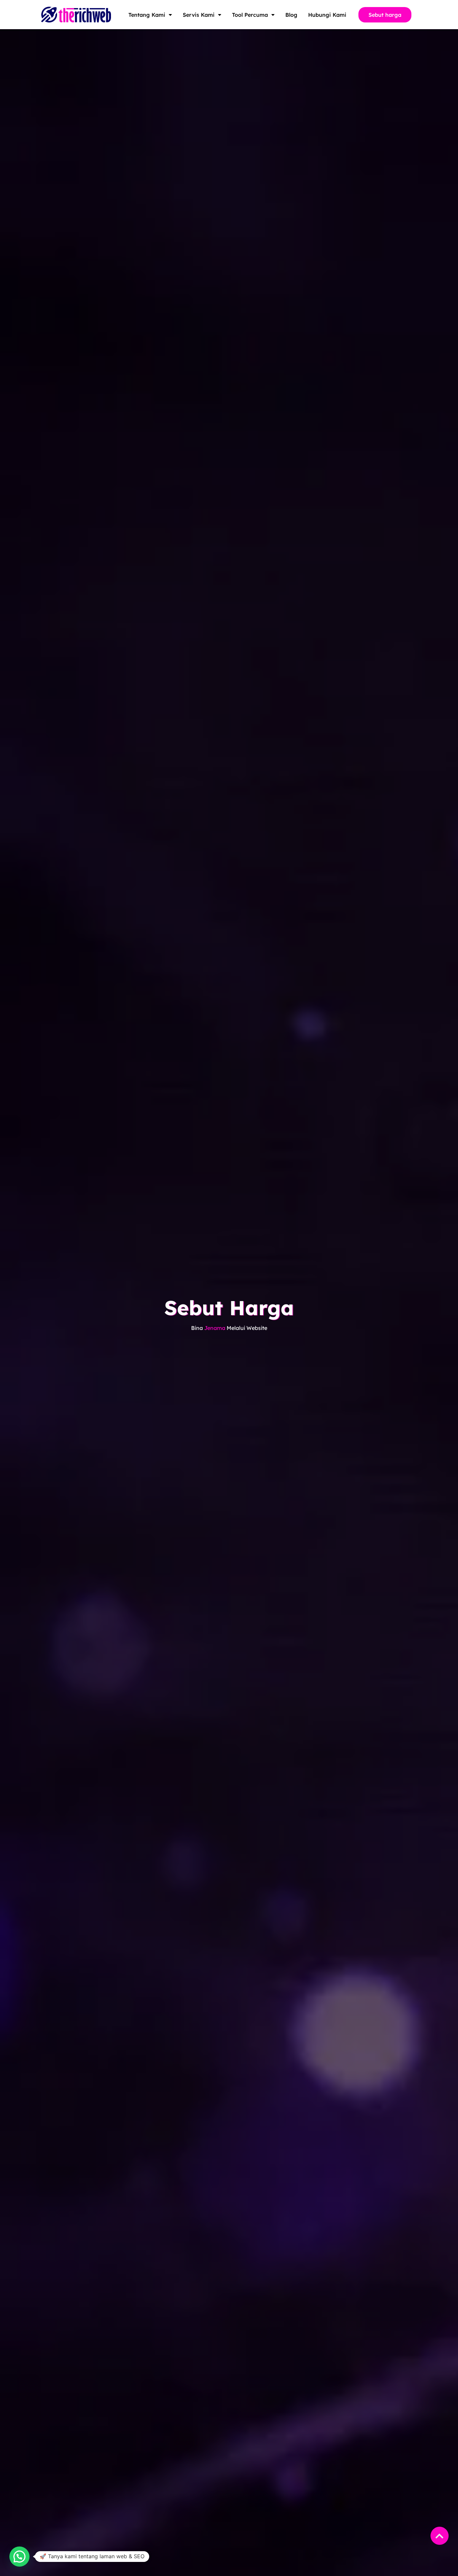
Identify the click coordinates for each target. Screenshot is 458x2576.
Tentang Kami (147, 15)
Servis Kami (199, 15)
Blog (291, 15)
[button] (19, 2557)
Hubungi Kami (327, 15)
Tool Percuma (250, 15)
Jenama (215, 1328)
